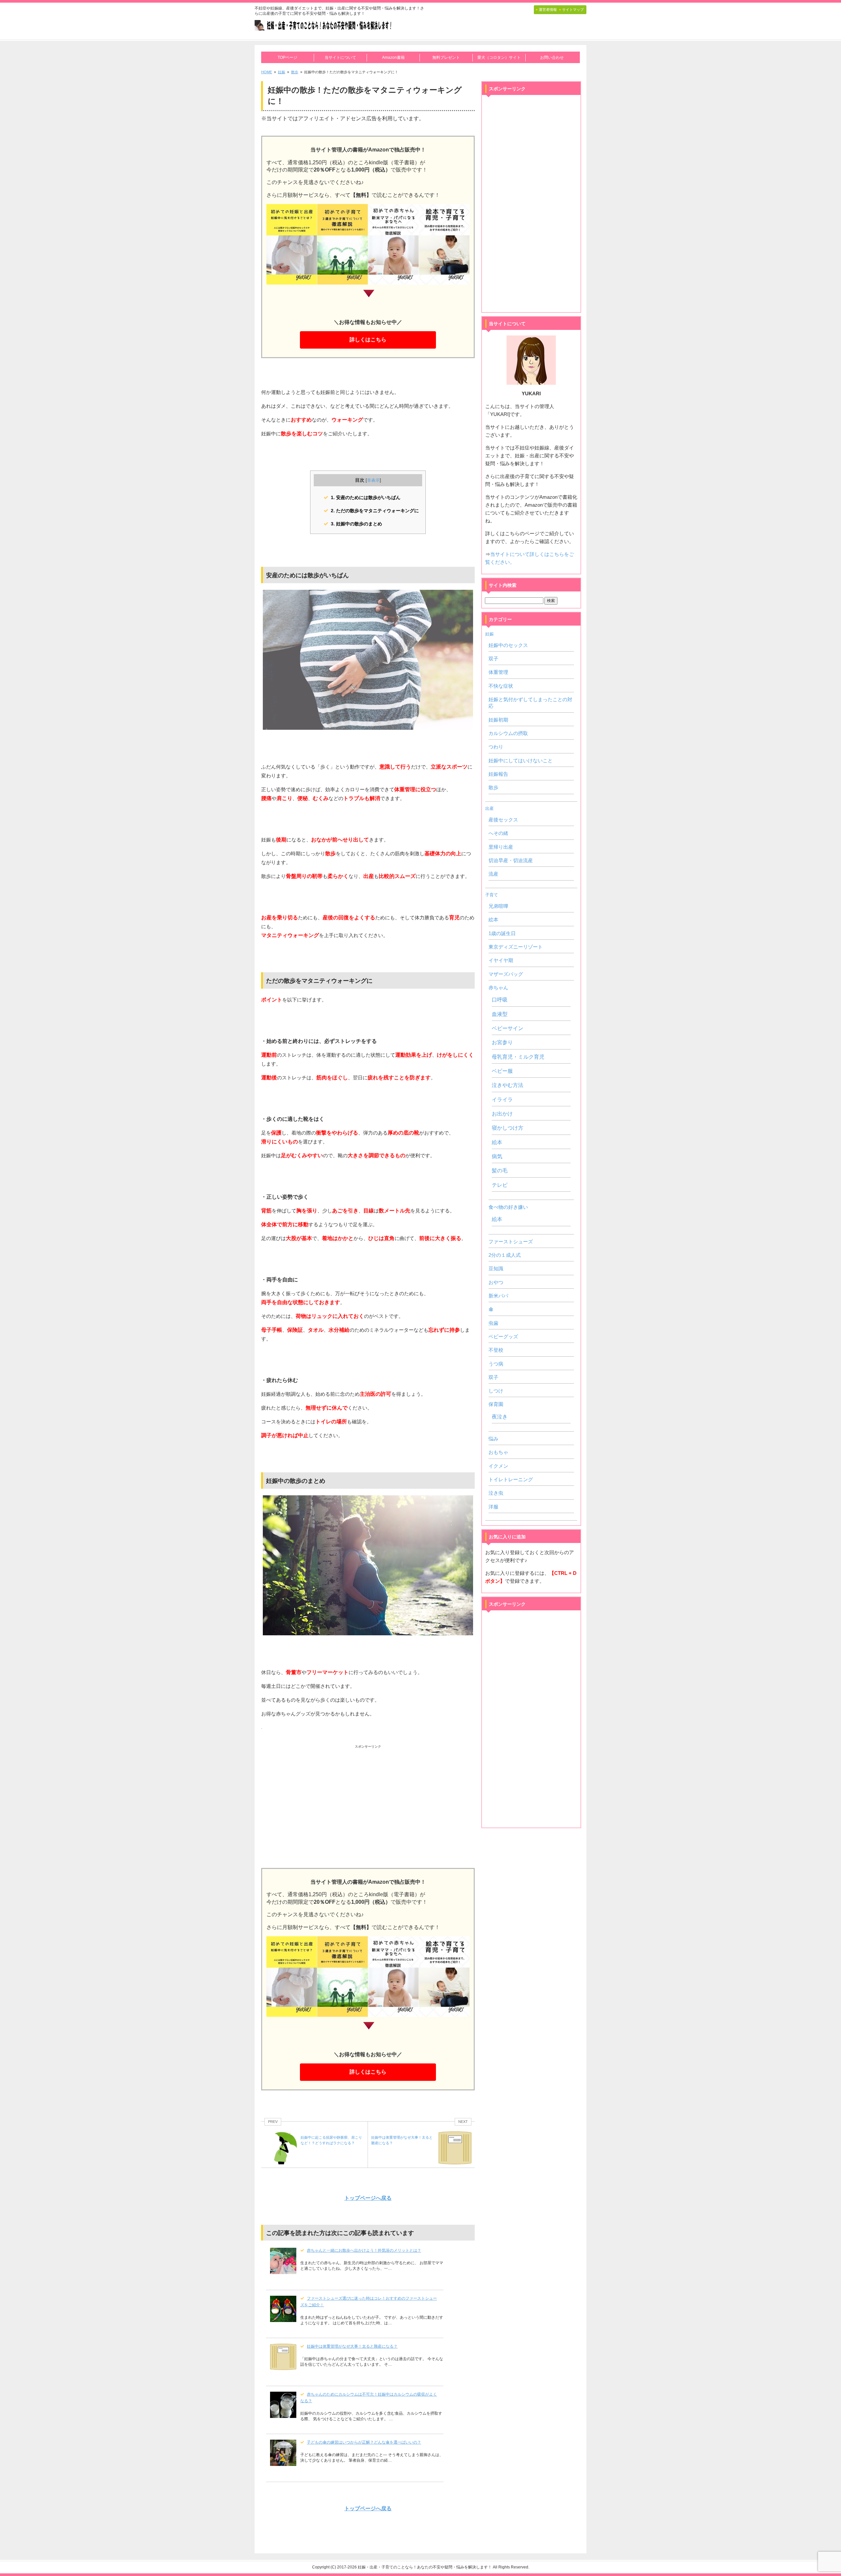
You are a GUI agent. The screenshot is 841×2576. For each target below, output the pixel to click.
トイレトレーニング (511, 1480)
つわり (496, 747)
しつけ (496, 1391)
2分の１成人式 (505, 1255)
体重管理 (498, 672)
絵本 (493, 920)
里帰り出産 (501, 847)
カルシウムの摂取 (508, 733)
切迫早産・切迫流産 (511, 861)
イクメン (498, 1466)
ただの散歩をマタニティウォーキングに (375, 511)
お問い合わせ (552, 57)
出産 (489, 808)
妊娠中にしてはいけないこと (521, 761)
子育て (492, 895)
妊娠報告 (498, 774)
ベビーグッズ (503, 1337)
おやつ (496, 1282)
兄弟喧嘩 (498, 906)
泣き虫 (496, 1493)
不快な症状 (501, 686)
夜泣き (500, 1417)
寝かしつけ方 (508, 1128)
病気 (497, 1156)
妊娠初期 (498, 720)
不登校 (496, 1350)
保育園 (496, 1404)
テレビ (500, 1185)
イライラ (502, 1100)
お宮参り (502, 1042)
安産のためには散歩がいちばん (366, 497)
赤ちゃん (498, 988)
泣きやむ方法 (508, 1085)
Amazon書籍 (393, 57)
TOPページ (287, 57)
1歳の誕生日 (502, 933)
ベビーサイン (508, 1028)
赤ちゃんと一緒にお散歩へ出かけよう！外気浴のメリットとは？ (364, 2250)
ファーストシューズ (511, 1242)
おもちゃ (498, 1452)
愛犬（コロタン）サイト (499, 57)
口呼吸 (500, 1000)
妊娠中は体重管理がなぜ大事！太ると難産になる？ (352, 2346)
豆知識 (496, 1269)
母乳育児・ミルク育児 (518, 1057)
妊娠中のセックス (508, 645)
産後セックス (503, 820)
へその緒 (498, 833)
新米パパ (498, 1296)
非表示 (373, 480)
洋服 (493, 1507)
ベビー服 (502, 1071)
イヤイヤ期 (501, 960)
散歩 (493, 788)
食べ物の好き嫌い (508, 1207)
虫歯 (493, 1323)
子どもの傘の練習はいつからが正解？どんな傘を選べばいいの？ (364, 2442)
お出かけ (502, 1114)
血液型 (500, 1014)
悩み (493, 1439)
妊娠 (489, 634)
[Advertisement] (368, 1799)
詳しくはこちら (368, 340)
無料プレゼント (446, 57)
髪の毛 (500, 1171)
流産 (493, 874)
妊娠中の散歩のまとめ (356, 524)
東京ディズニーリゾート (516, 947)
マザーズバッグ (506, 974)
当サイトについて (340, 57)
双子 (493, 659)
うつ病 (496, 1364)
